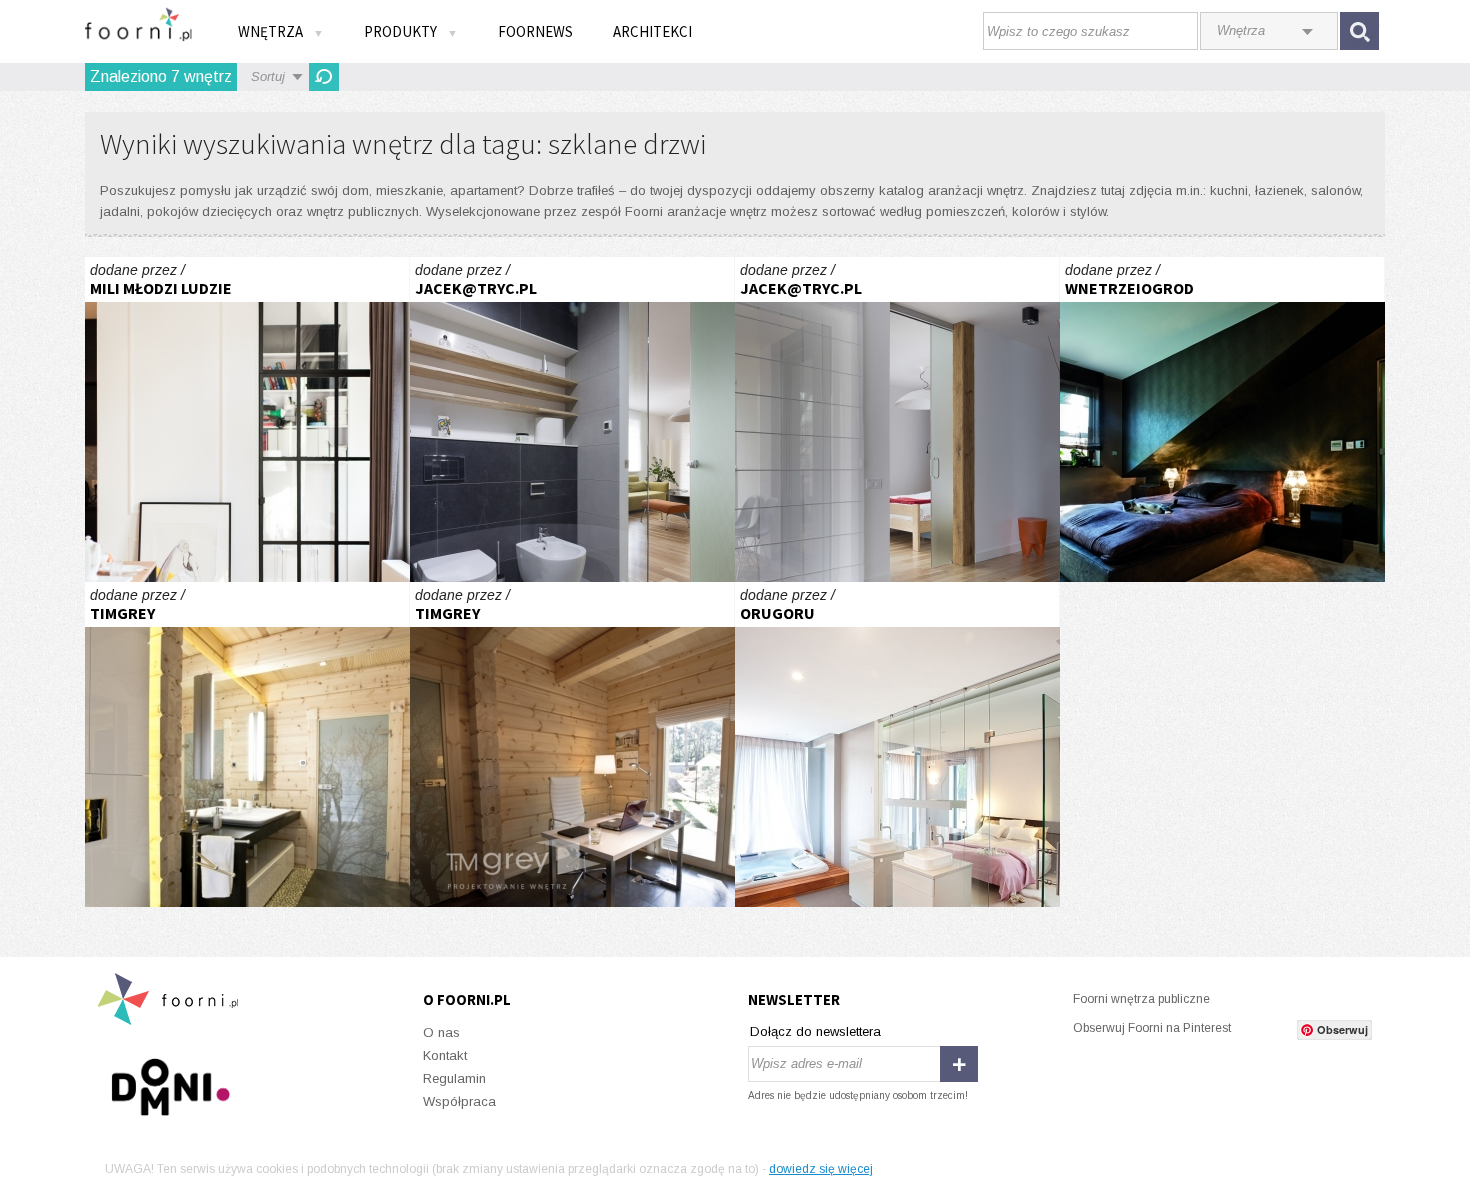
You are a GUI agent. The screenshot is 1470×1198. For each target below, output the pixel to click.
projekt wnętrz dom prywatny (897, 744)
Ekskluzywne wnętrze (247, 744)
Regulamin (454, 1078)
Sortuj (268, 76)
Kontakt (445, 1055)
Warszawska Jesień (572, 419)
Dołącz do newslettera (815, 1031)
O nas (441, 1032)
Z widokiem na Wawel (1222, 419)
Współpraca (459, 1101)
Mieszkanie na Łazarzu (247, 419)
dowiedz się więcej (821, 1169)
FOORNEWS (535, 31)
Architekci (652, 31)
